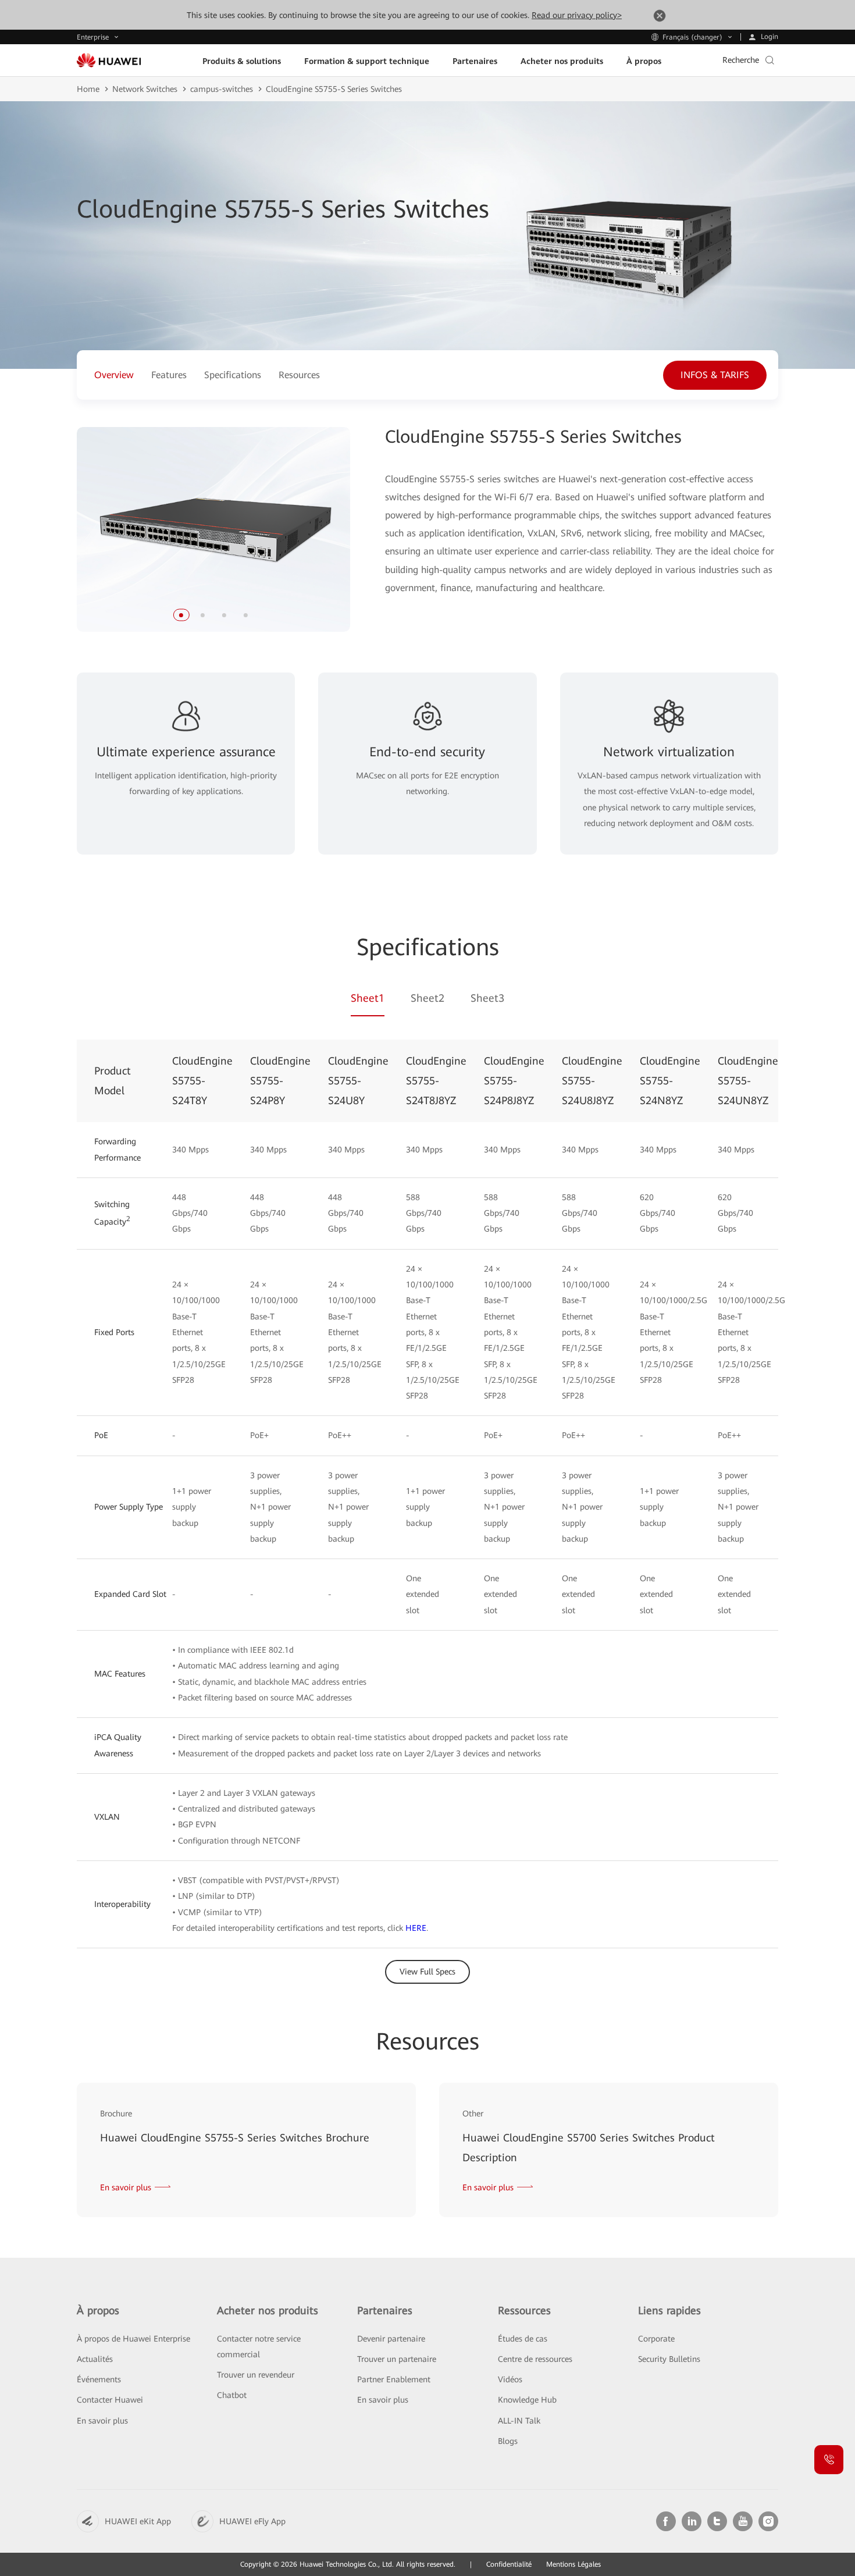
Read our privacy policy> (577, 15)
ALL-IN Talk (519, 2421)
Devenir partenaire (391, 2339)
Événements (99, 2379)
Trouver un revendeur (256, 2375)
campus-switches (222, 89)
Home (88, 89)
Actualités (95, 2359)
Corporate (656, 2339)
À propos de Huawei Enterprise (133, 2339)
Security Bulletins (669, 2359)
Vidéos (510, 2379)
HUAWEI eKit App (138, 2521)
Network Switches (145, 89)
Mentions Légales (573, 2564)
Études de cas (523, 2339)
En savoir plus (102, 2421)
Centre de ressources (535, 2359)
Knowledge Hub (527, 2400)
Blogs (508, 2441)
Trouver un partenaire (397, 2359)
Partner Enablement (394, 2379)
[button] (181, 615)
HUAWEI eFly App (252, 2521)
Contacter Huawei (110, 2400)
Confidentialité (509, 2564)
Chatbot (232, 2395)
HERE (416, 1928)
